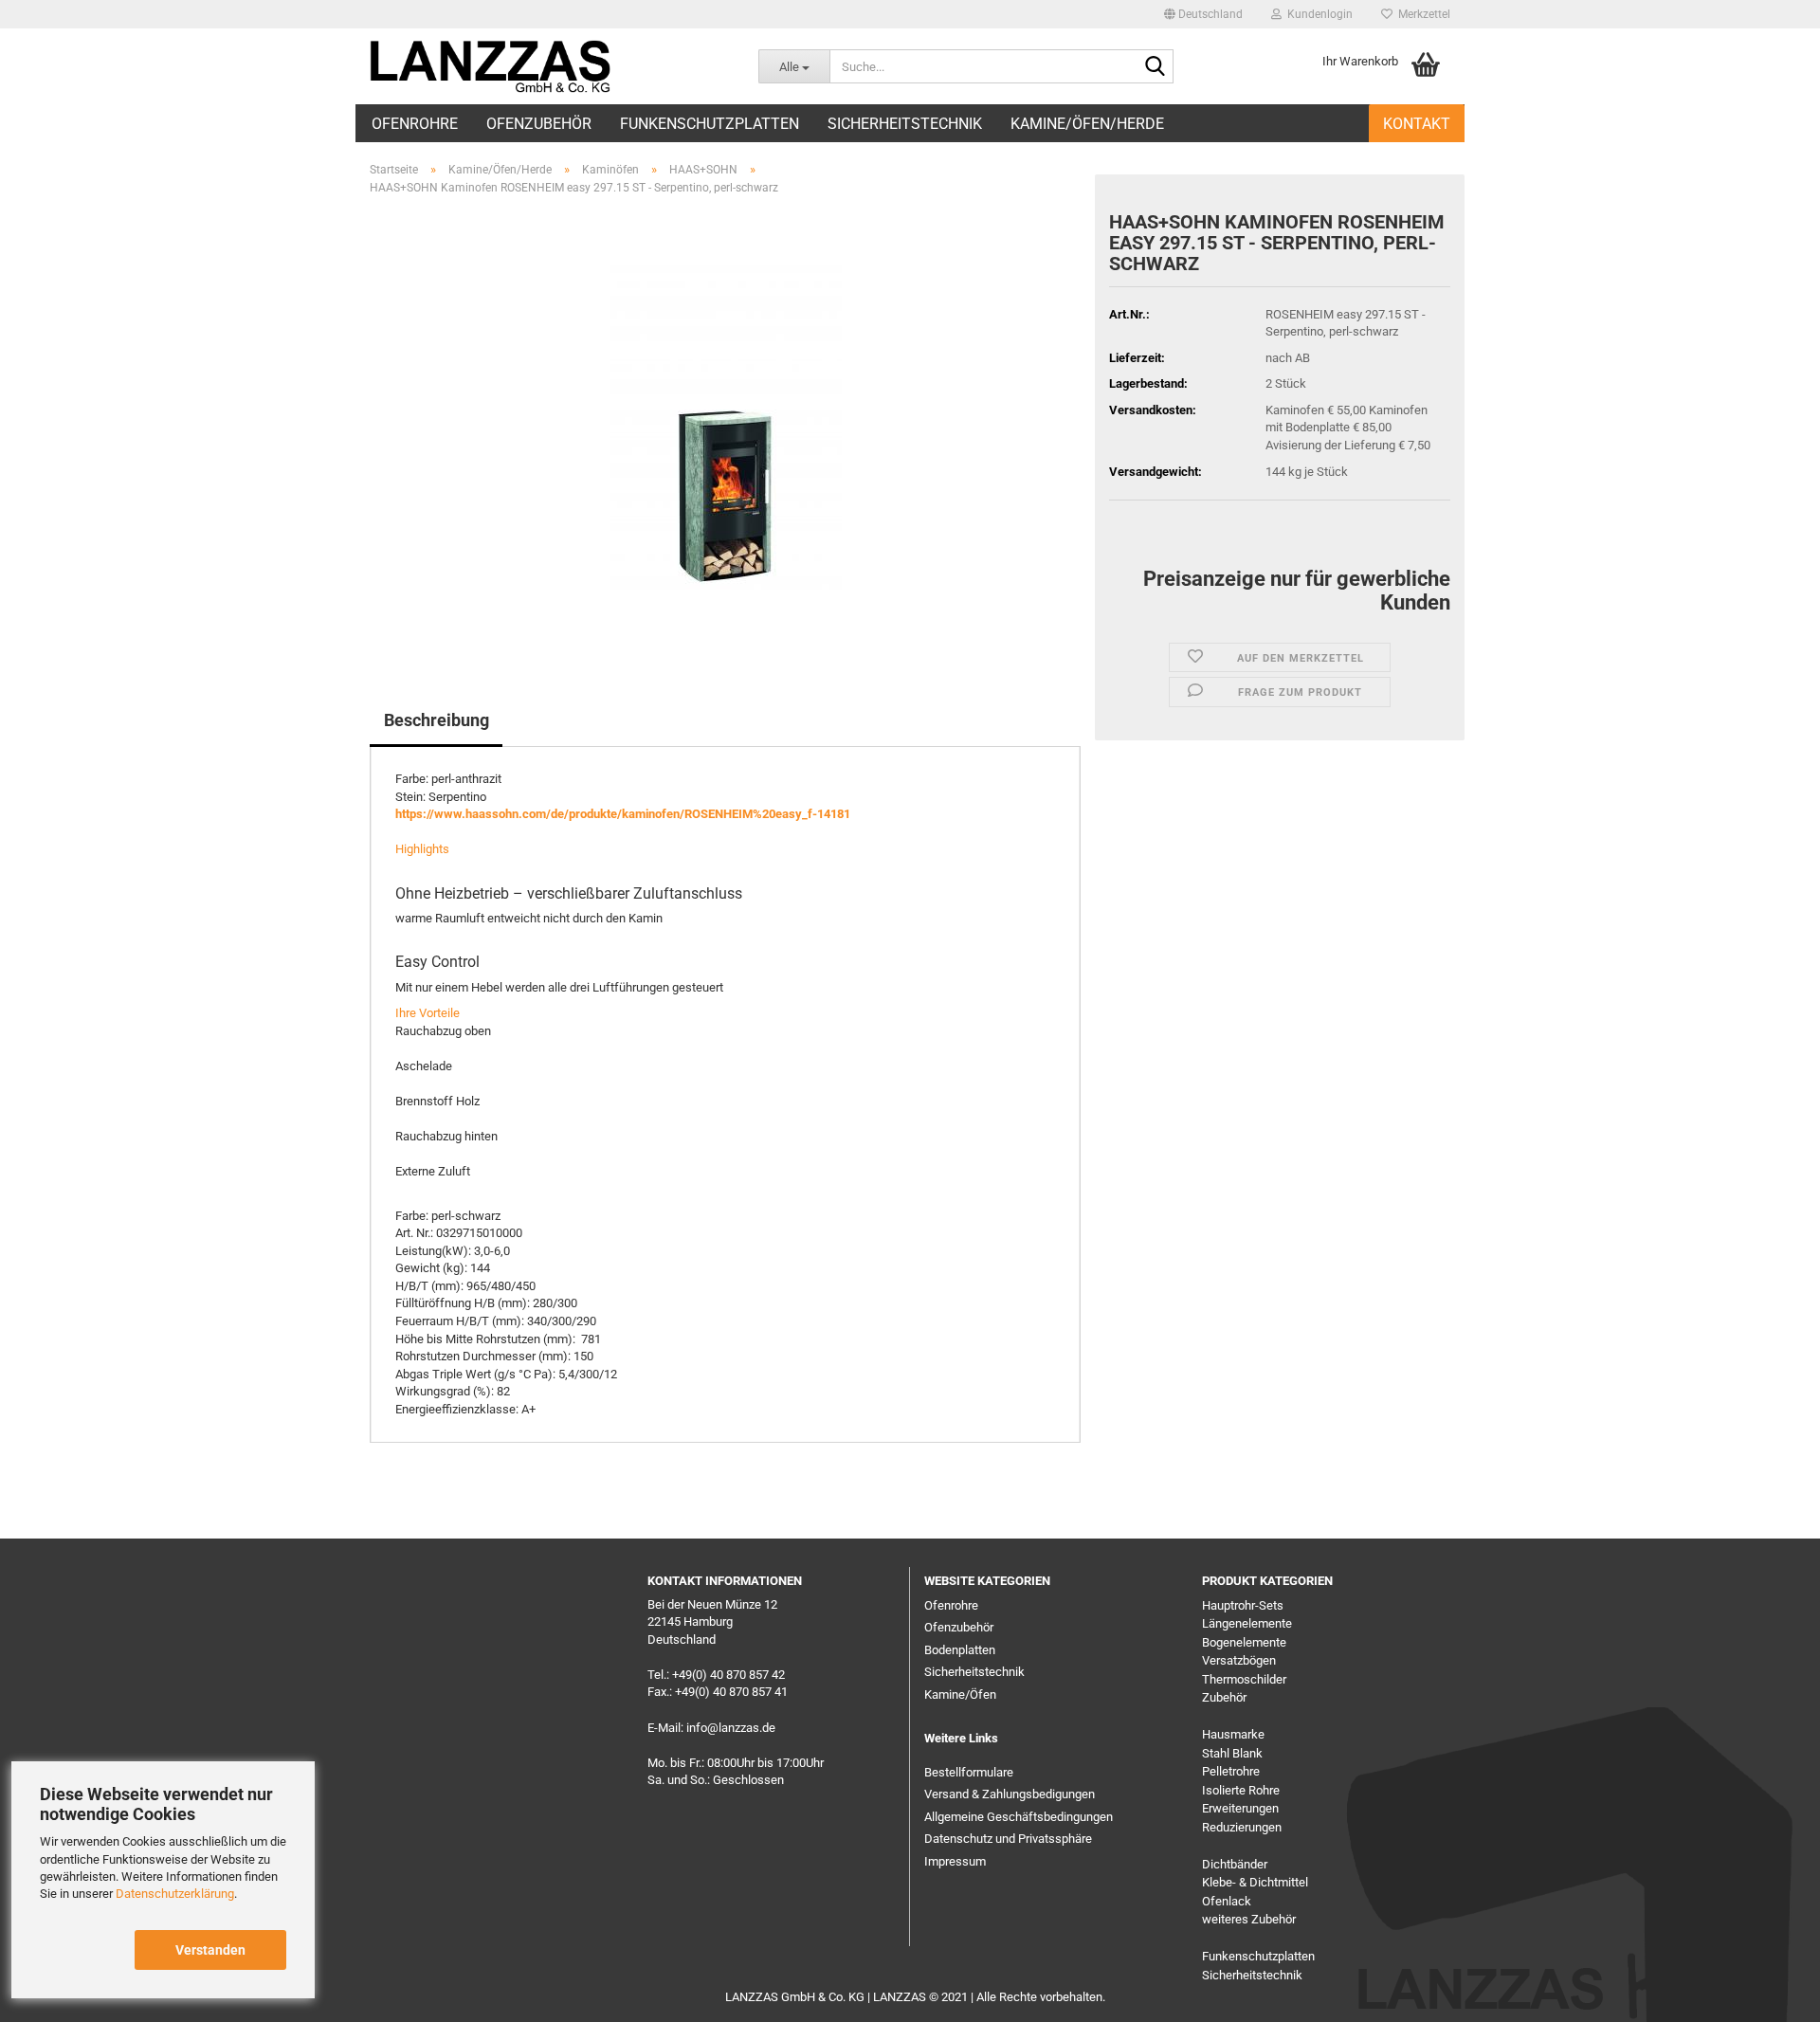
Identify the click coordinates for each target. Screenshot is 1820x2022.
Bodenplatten (960, 1650)
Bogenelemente (1244, 1642)
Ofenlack (1227, 1901)
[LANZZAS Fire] (494, 66)
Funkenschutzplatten (710, 124)
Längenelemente (1247, 1623)
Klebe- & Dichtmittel (1255, 1882)
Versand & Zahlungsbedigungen (1010, 1794)
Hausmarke (1233, 1734)
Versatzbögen (1239, 1660)
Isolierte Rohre (1241, 1790)
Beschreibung (437, 720)
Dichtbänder (1235, 1864)
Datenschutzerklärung (175, 1894)
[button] (1203, 14)
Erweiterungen (1240, 1808)
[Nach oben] (1768, 1994)
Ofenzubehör (539, 124)
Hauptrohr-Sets (1243, 1605)
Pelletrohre (1231, 1771)
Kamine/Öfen (960, 1694)
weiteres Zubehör (1249, 1919)
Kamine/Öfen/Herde (1087, 124)
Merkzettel (1421, 14)
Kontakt (1417, 124)
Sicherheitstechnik (905, 124)
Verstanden (210, 1950)
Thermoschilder (1244, 1679)
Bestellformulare (969, 1772)
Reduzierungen (1242, 1827)
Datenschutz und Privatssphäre (1008, 1839)
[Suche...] (1156, 67)
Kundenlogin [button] (1317, 14)
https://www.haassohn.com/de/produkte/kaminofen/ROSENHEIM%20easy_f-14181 (623, 814)
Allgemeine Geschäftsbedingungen (1019, 1817)
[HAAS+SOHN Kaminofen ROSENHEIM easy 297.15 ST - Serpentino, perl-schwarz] (726, 423)
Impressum (955, 1861)
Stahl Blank (1232, 1753)
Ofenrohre (415, 124)
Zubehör (1224, 1697)
